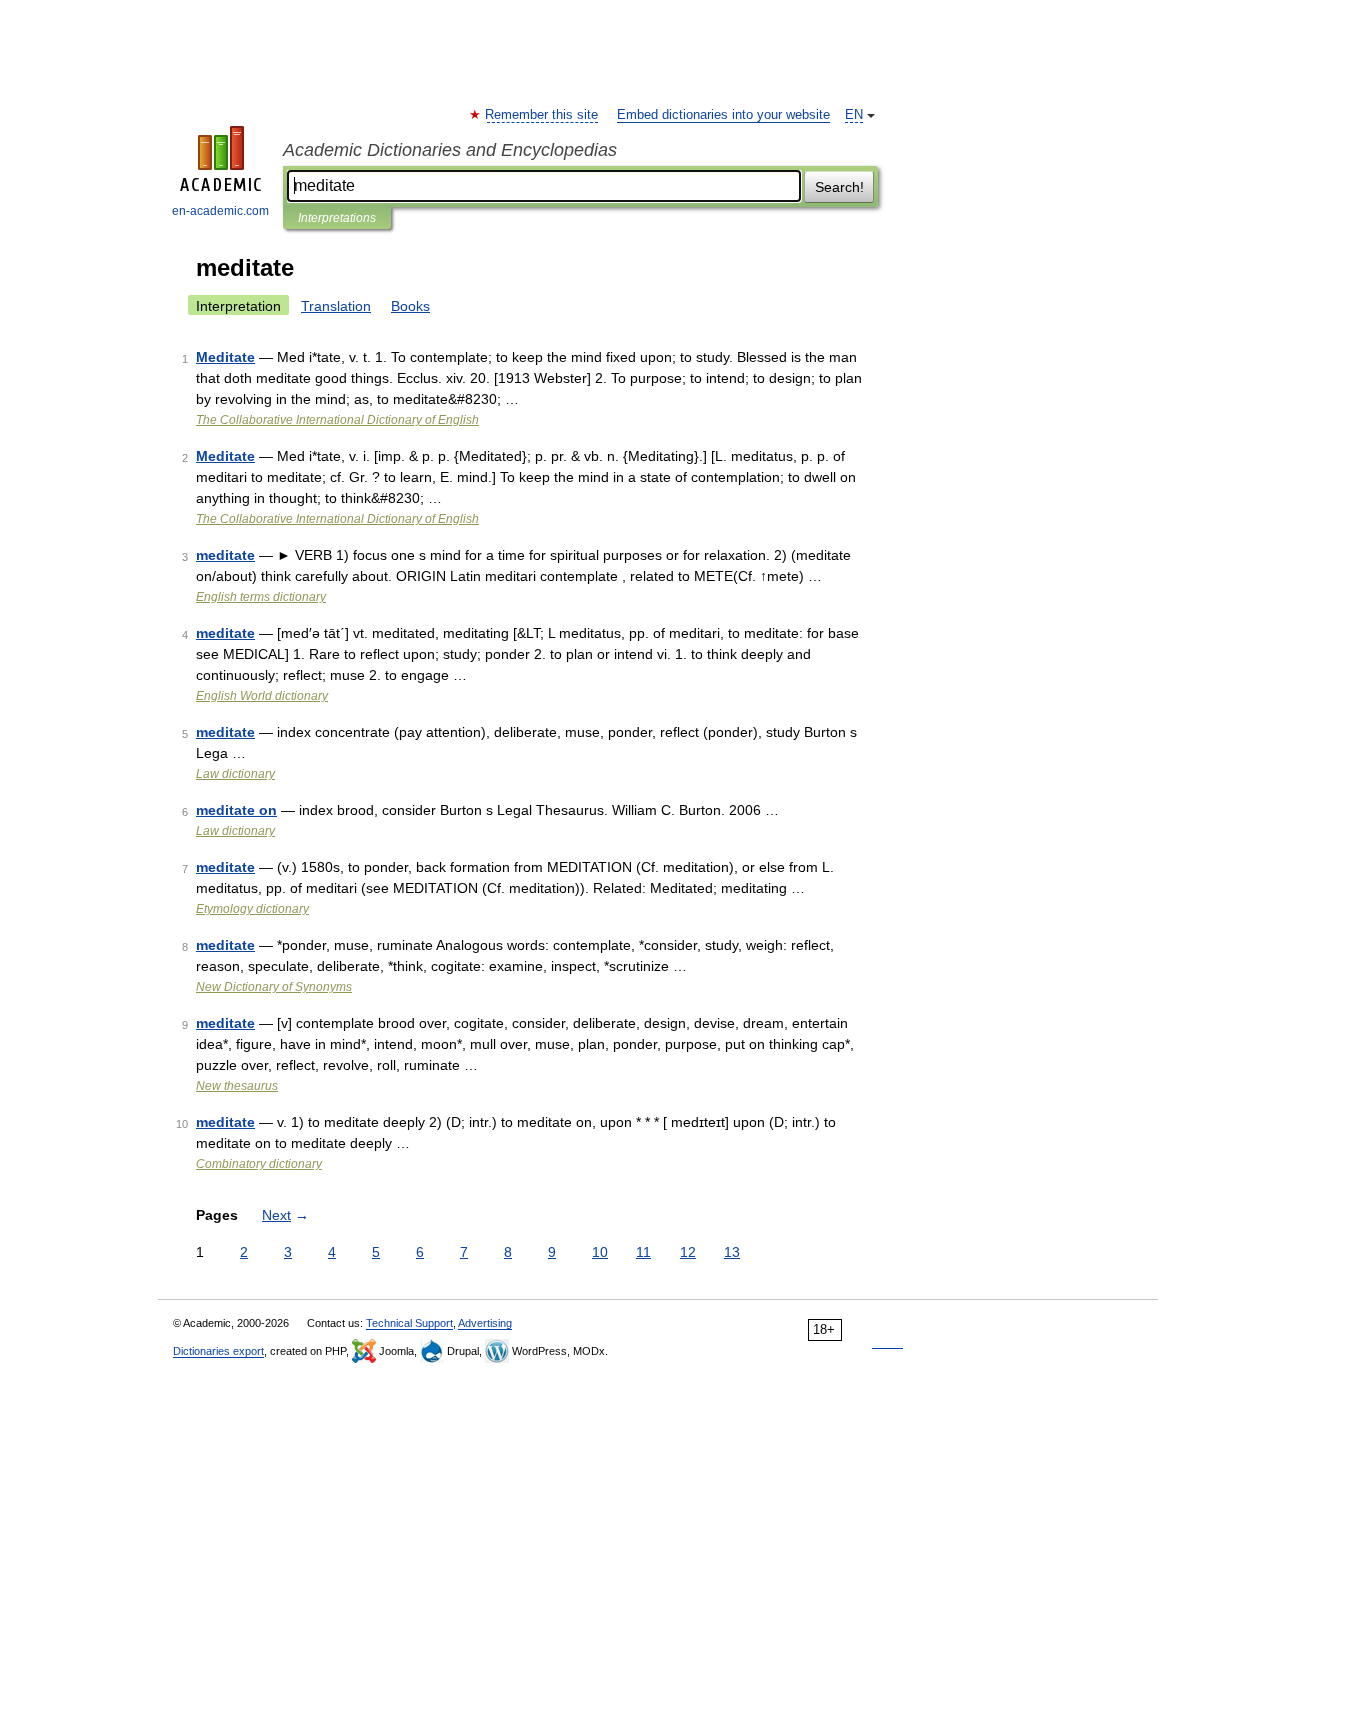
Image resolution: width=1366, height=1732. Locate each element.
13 (732, 1252)
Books (410, 306)
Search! (839, 187)
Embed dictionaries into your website (723, 115)
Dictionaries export (218, 1351)
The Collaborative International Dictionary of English (337, 420)
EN (854, 115)
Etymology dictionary (252, 909)
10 (600, 1252)
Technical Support (409, 1323)
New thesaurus (237, 1086)
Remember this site (542, 115)
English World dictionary (262, 696)
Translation (336, 306)
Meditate (225, 357)
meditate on (236, 810)
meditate (225, 555)
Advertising (485, 1323)
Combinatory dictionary (259, 1164)
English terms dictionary (261, 597)
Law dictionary (235, 774)
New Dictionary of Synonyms (274, 987)
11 (643, 1252)
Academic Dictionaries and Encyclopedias (450, 150)
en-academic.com (220, 211)
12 (688, 1252)
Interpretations (337, 218)
